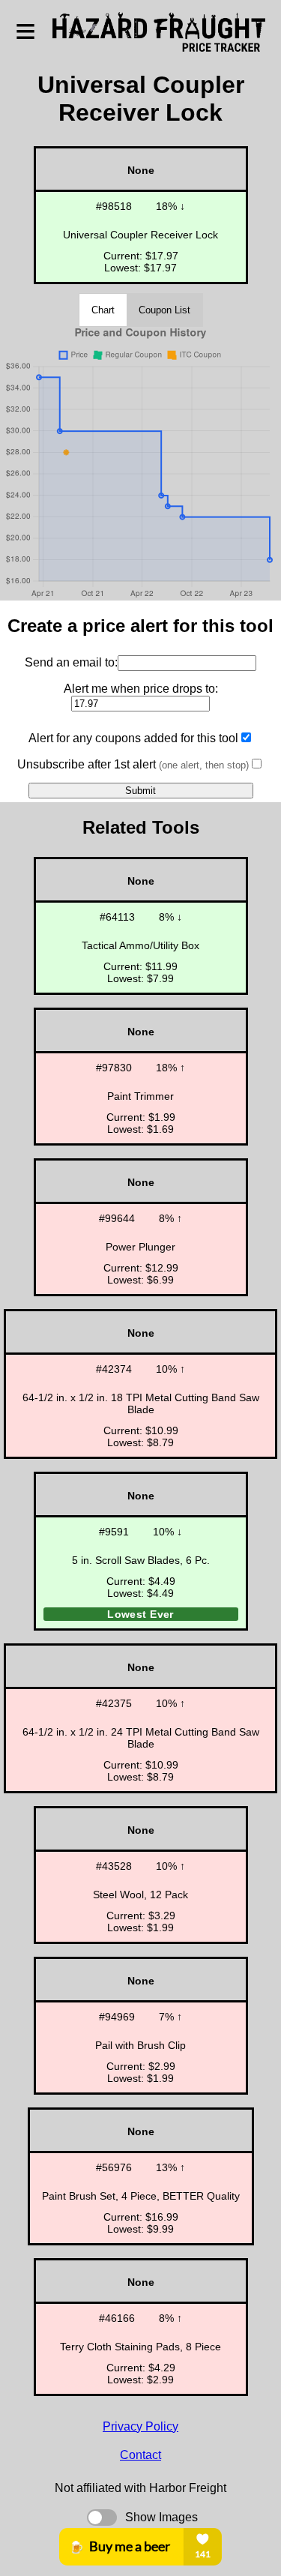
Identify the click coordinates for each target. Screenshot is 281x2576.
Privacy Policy (140, 2426)
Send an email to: (71, 662)
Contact (140, 2455)
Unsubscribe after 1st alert (133, 764)
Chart (103, 310)
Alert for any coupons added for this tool (133, 738)
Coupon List (164, 310)
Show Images (161, 2517)
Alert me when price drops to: (141, 689)
